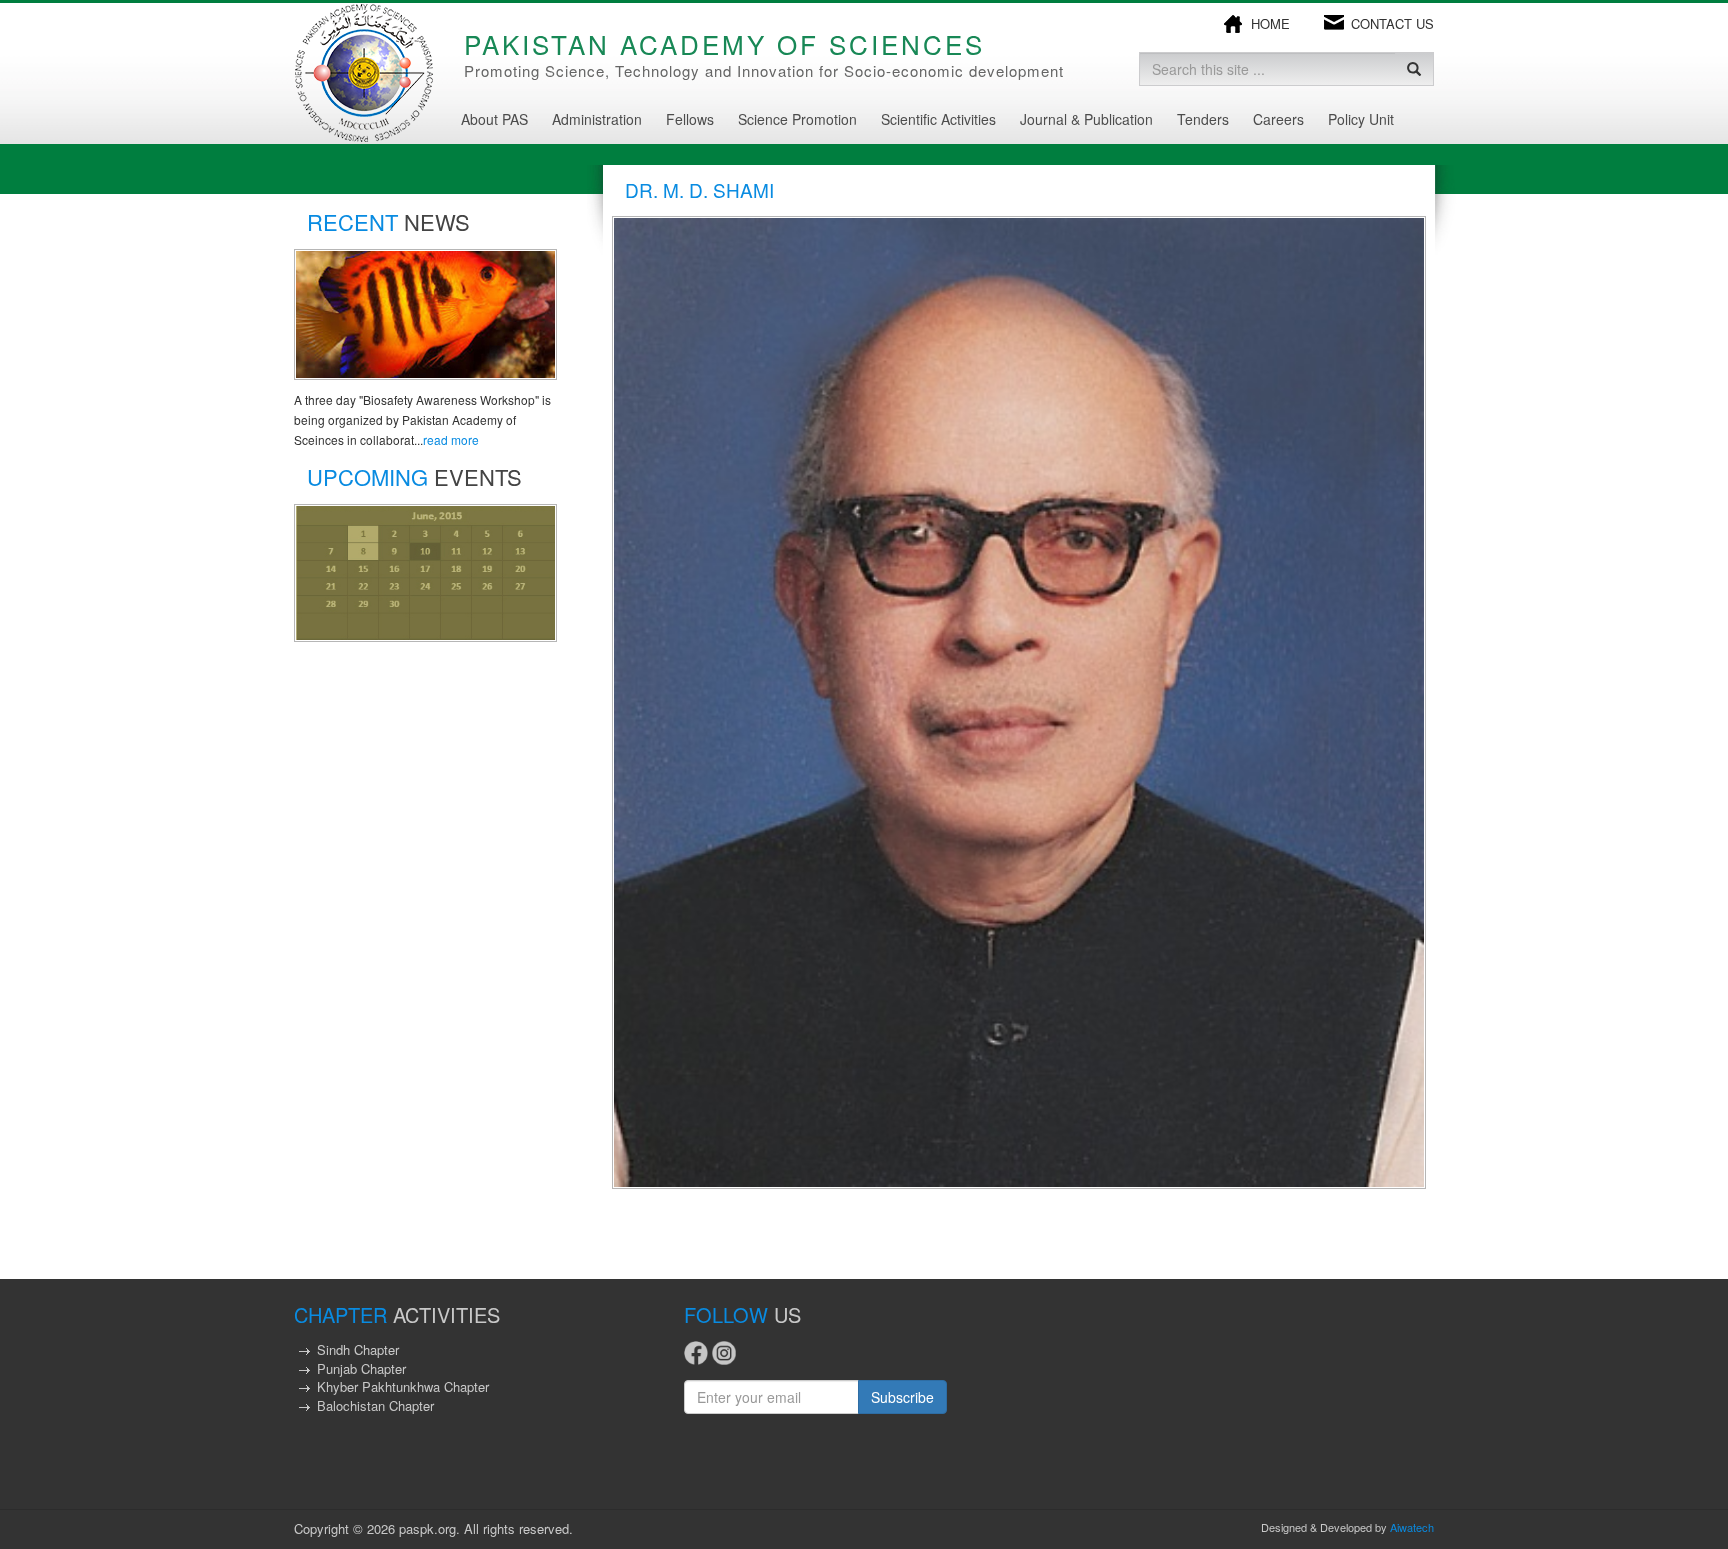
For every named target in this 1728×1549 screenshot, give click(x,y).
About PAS (494, 119)
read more (451, 439)
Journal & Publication (1086, 119)
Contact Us (1392, 24)
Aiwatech (1412, 1527)
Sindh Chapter (358, 1349)
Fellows (690, 119)
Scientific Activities (938, 119)
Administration (597, 119)
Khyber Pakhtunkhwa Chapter (403, 1386)
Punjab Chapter (361, 1368)
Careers (1278, 119)
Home (1270, 24)
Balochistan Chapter (375, 1405)
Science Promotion (797, 119)
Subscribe (902, 1397)
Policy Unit (1361, 119)
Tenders (1203, 119)
